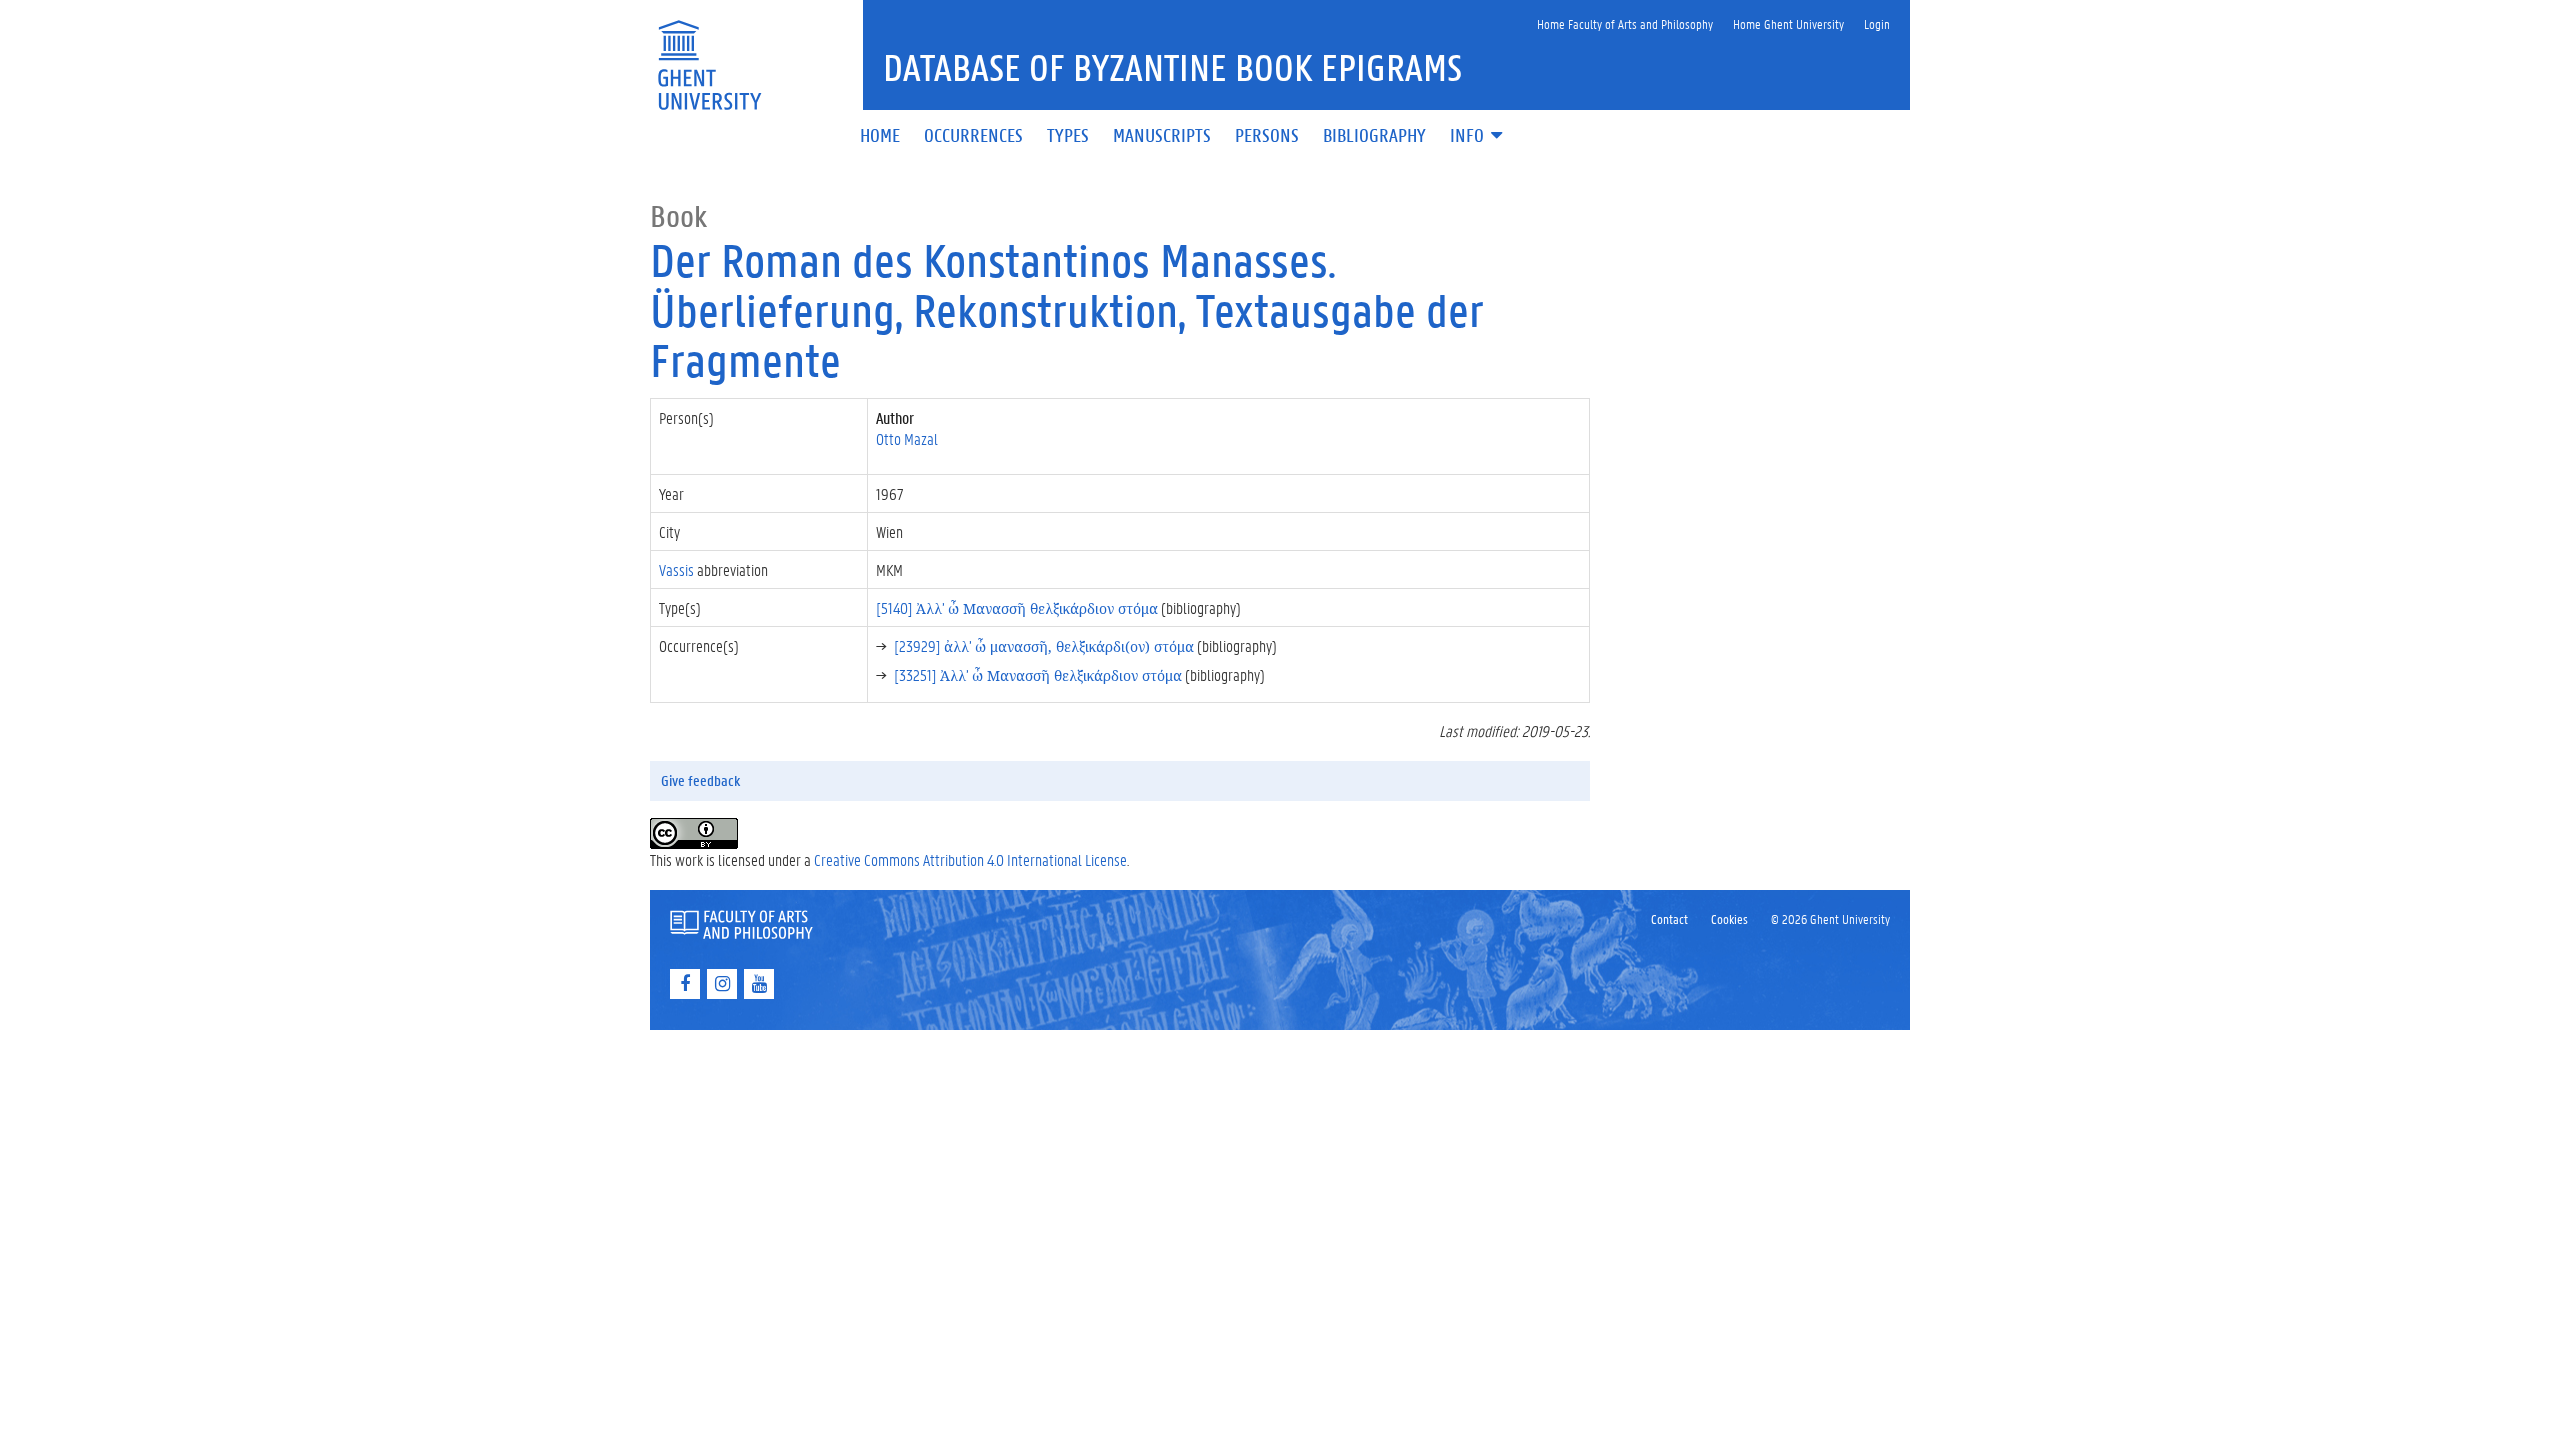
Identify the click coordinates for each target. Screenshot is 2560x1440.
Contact (1669, 918)
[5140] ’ (1017, 607)
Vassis (676, 569)
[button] (1478, 136)
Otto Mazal (907, 438)
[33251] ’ (1038, 674)
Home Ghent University (1788, 23)
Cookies (1729, 918)
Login (1877, 23)
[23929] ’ (1044, 645)
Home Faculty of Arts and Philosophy (1625, 23)
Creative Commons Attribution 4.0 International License (970, 859)
